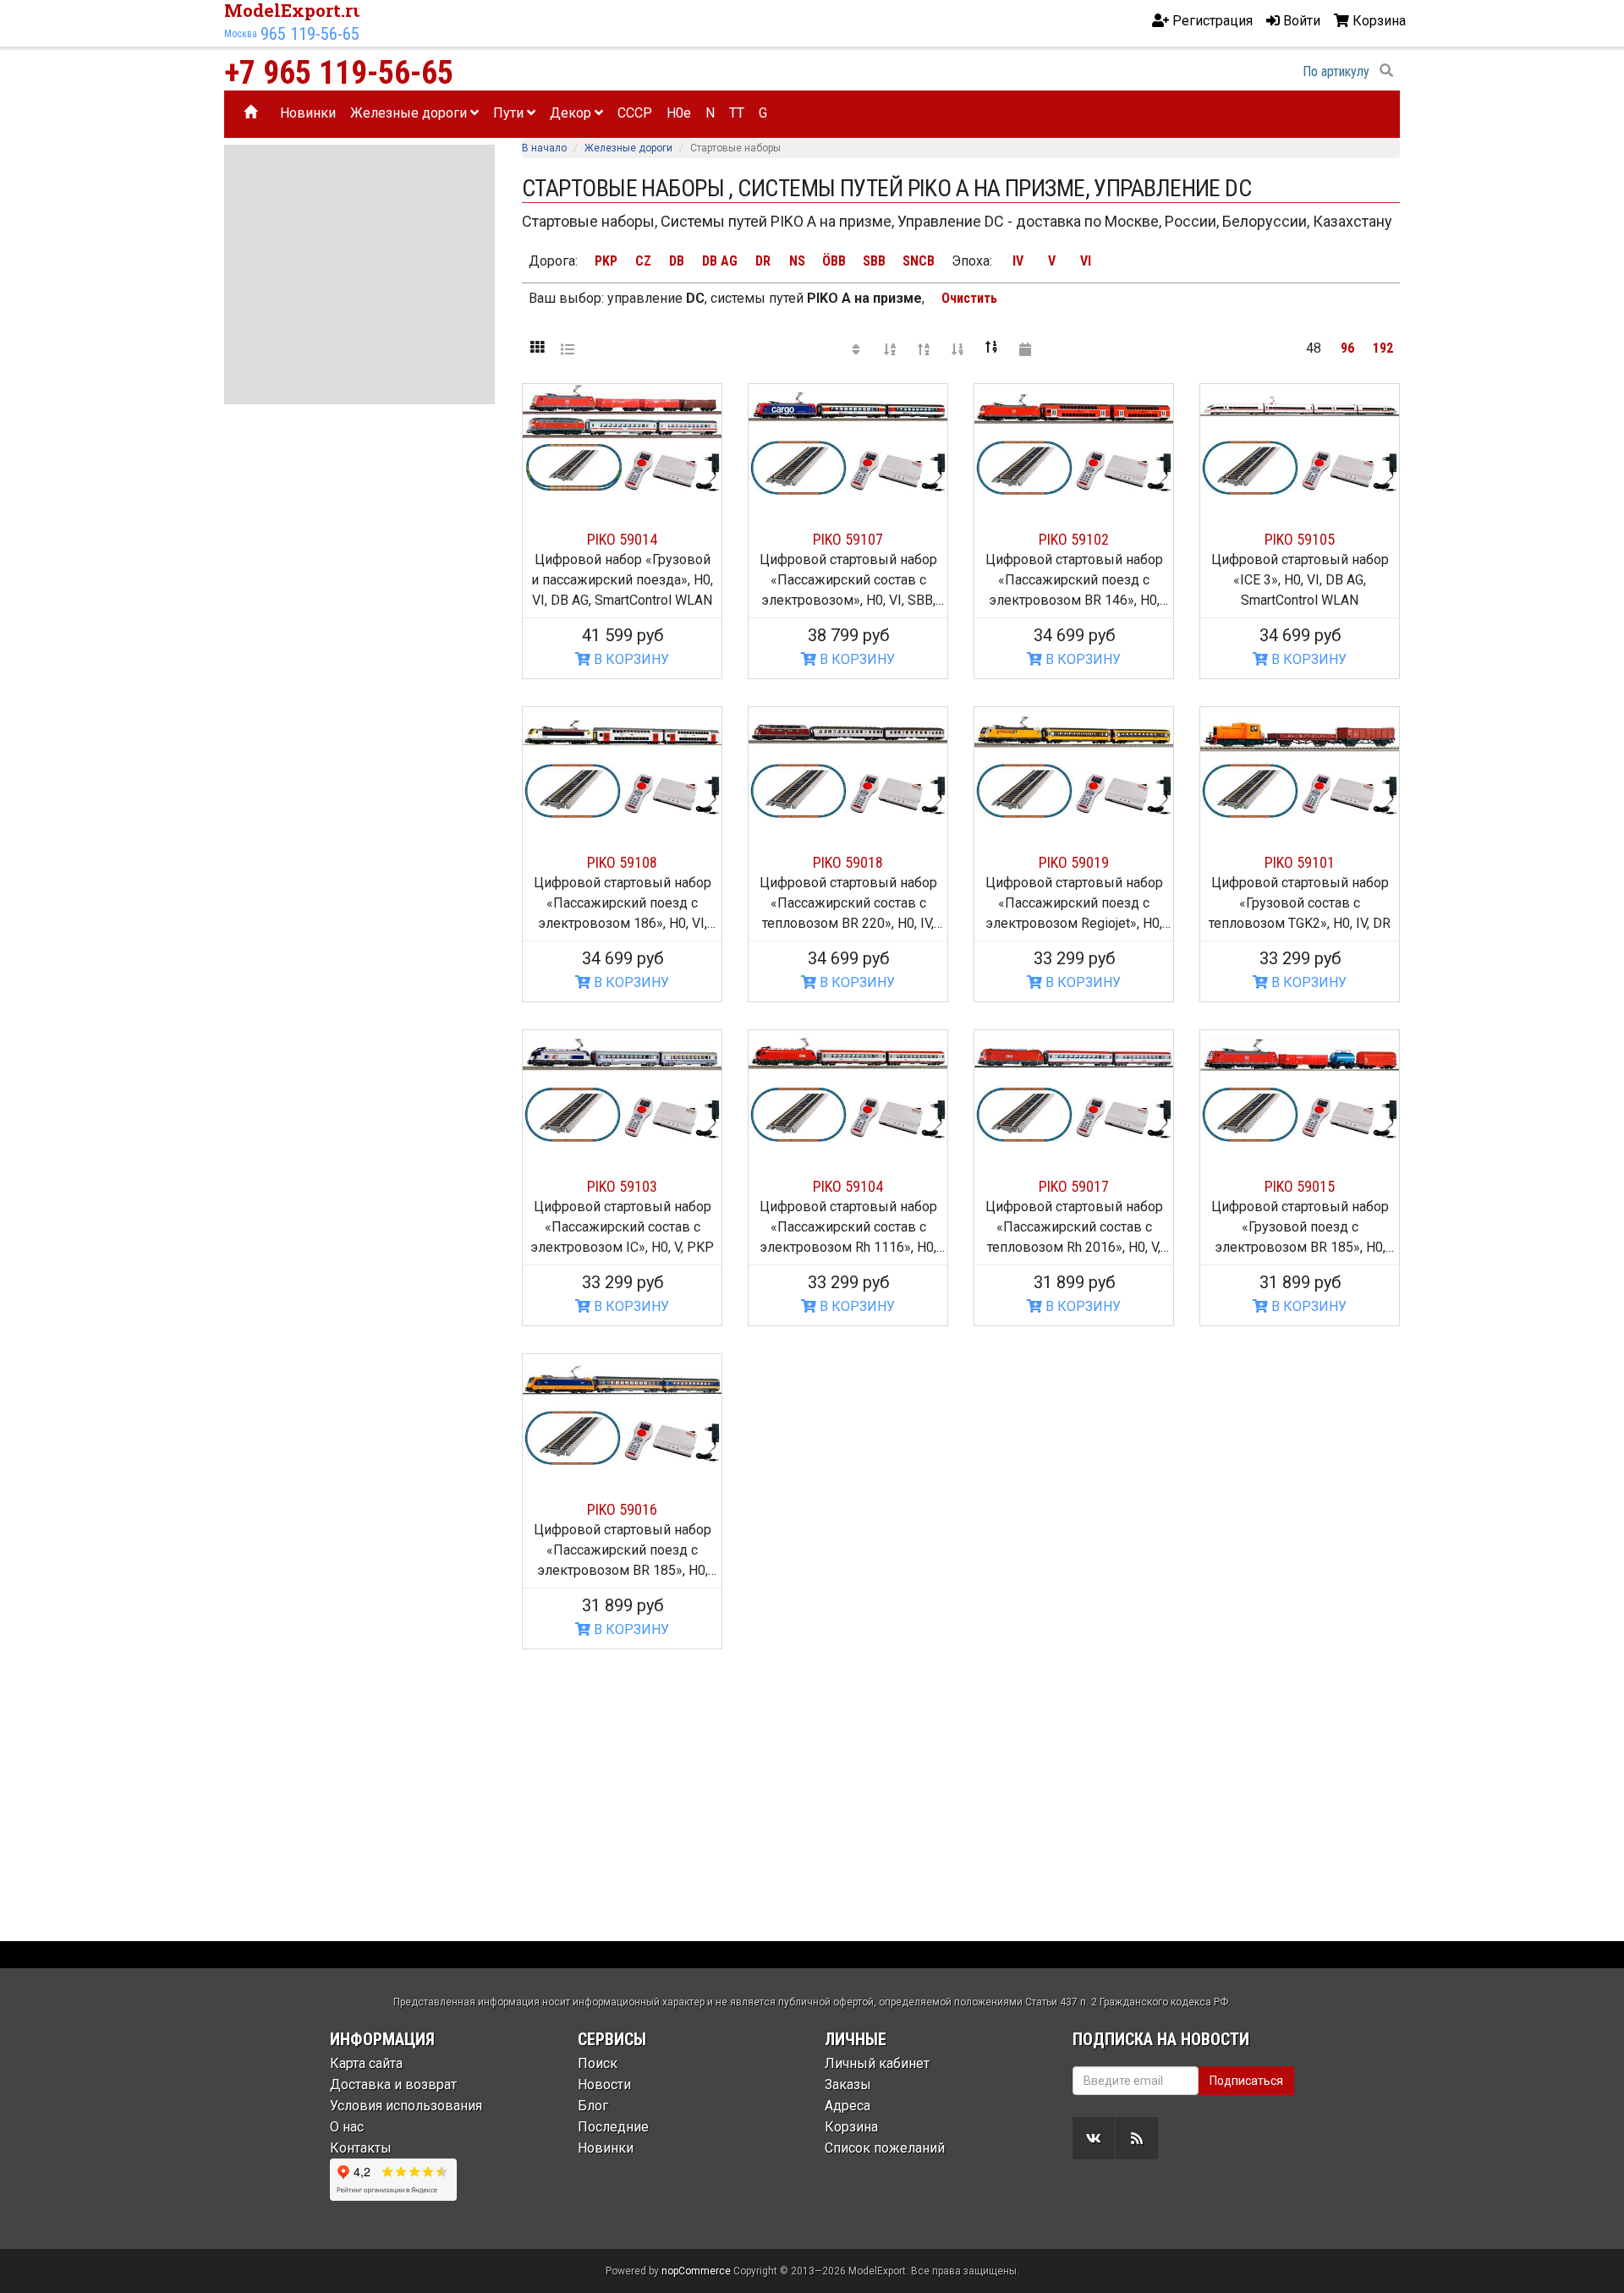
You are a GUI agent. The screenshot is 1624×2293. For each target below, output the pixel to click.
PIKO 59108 (622, 862)
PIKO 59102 (1074, 539)
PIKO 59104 (848, 1186)
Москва (241, 34)
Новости (604, 2085)
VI (1086, 261)
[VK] (1094, 2138)
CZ (643, 261)
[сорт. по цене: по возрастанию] (957, 348)
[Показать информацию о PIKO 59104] (848, 1086)
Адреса (848, 2106)
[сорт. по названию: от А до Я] (890, 348)
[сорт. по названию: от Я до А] (924, 348)
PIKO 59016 (622, 1509)
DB (677, 261)
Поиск (598, 2063)
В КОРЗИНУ (630, 659)
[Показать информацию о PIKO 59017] (1074, 1086)
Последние (613, 2127)
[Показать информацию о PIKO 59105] (1300, 440)
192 (1383, 348)
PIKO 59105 (1300, 539)
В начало (544, 148)
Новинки (308, 113)
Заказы (848, 2085)
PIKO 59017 (1074, 1186)
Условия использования (406, 2106)
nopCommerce (696, 2271)
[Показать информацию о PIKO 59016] (622, 1410)
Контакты (361, 2148)
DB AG (720, 261)
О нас (347, 2127)
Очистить (969, 298)
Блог (593, 2106)
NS (797, 261)
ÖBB (834, 261)
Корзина (851, 2127)
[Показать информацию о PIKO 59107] (848, 440)
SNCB (919, 261)
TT (737, 113)
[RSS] (1137, 2138)
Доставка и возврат (393, 2085)
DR (763, 261)
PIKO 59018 (848, 862)
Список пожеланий (885, 2148)
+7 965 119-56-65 (339, 73)
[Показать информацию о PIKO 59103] (622, 1086)
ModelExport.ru (294, 10)
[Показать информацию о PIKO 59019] (1074, 763)
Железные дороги (410, 113)
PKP (606, 261)
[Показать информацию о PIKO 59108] (622, 763)
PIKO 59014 (622, 539)
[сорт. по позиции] (856, 348)
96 (1347, 348)
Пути (510, 113)
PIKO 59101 (1300, 862)
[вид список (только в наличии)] (568, 348)
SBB (874, 261)
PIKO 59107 (848, 539)
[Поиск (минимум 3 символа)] (1386, 71)
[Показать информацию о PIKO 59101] (1300, 763)
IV (1018, 261)
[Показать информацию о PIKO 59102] (1074, 440)
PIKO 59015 (1300, 1186)
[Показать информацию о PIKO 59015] (1300, 1086)
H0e (679, 113)
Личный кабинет (877, 2063)
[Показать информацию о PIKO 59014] (622, 440)
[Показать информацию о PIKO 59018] (848, 763)
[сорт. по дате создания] (1025, 348)
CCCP (635, 113)
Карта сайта (366, 2063)
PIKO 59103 (622, 1186)
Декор (572, 113)
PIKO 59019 (1074, 862)
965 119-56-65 (310, 34)
